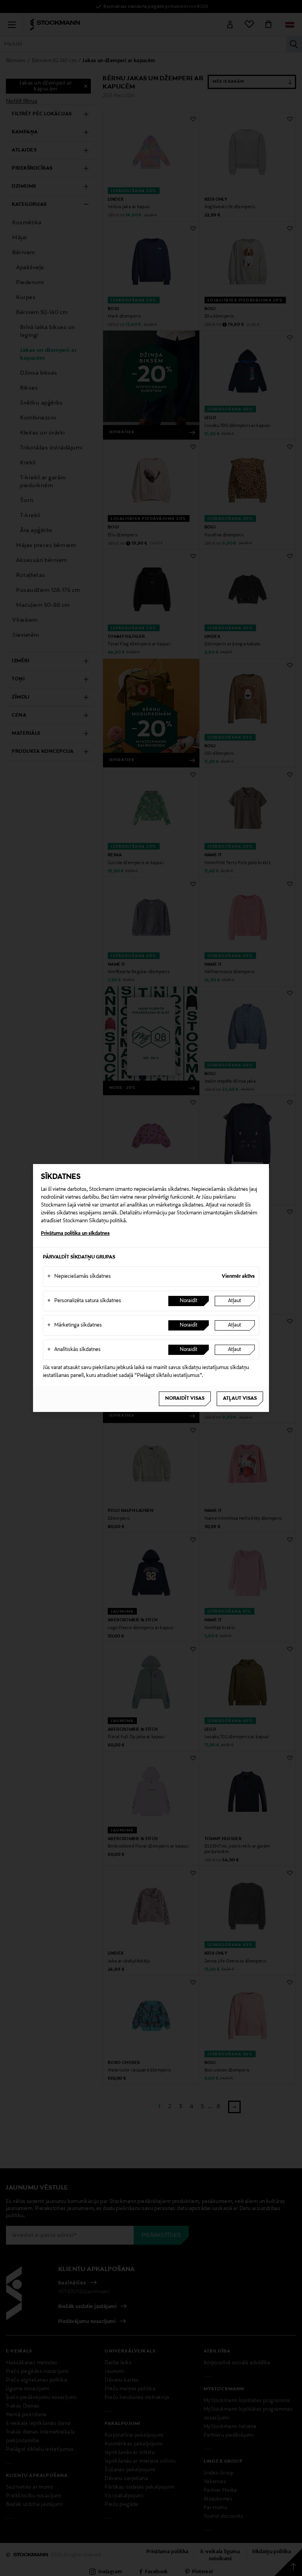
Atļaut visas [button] (240, 1399)
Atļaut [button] (235, 1301)
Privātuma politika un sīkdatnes (75, 1234)
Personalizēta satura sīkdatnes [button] (84, 1301)
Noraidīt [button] (189, 1301)
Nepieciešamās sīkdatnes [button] (79, 1277)
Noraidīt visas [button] (185, 1399)
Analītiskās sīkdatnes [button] (74, 1350)
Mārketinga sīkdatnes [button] (75, 1325)
